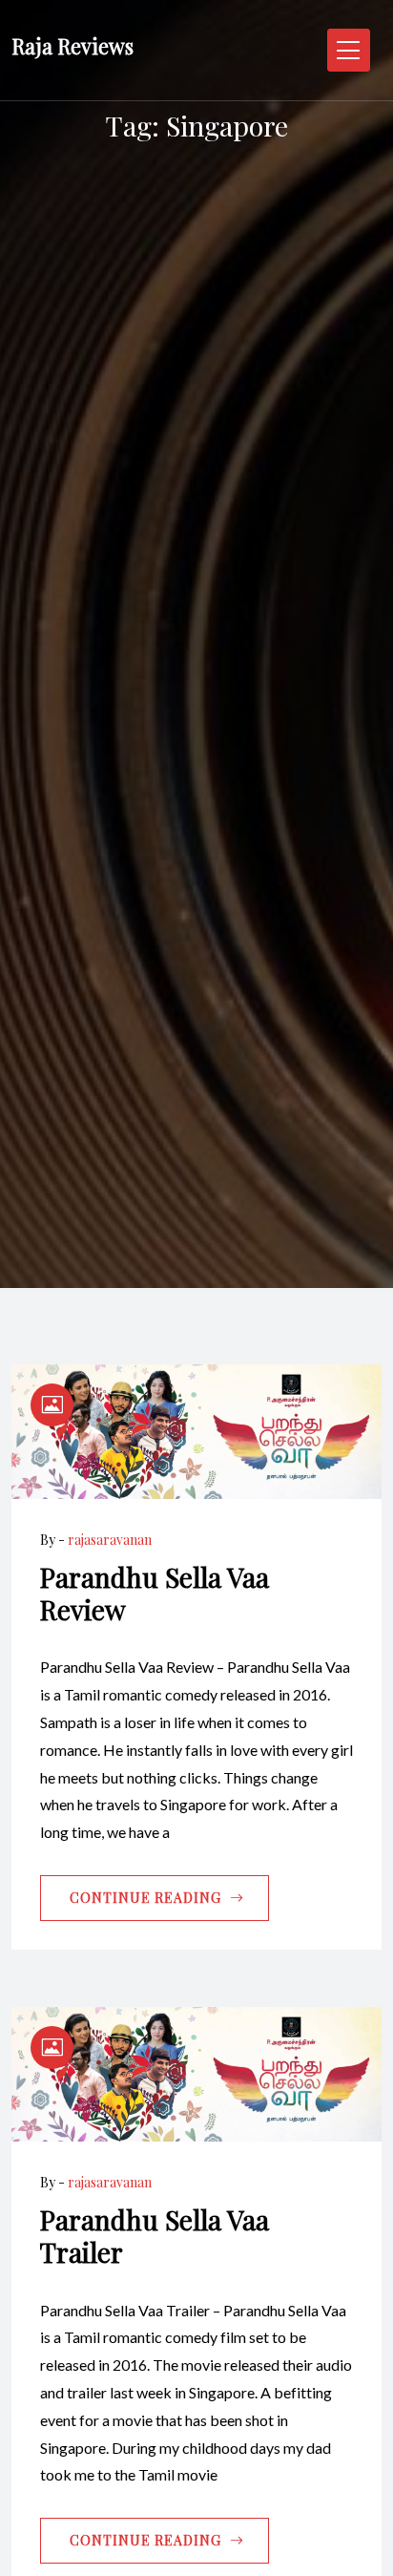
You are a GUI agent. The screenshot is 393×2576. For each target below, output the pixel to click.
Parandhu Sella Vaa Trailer (155, 2236)
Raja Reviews (72, 46)
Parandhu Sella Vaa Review (155, 1593)
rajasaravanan (110, 1540)
